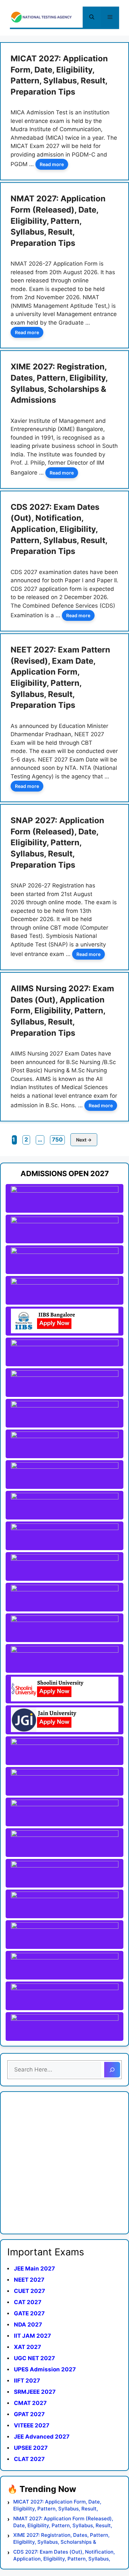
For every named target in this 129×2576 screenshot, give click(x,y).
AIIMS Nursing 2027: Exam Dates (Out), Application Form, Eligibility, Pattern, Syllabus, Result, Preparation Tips (62, 1011)
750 (58, 1139)
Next (84, 1140)
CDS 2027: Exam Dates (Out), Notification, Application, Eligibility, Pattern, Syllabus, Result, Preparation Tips (59, 529)
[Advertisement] (64, 2163)
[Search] (112, 2070)
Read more (52, 164)
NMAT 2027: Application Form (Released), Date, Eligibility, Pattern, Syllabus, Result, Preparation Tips (58, 221)
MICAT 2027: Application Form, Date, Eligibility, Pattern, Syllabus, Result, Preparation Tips (57, 2505)
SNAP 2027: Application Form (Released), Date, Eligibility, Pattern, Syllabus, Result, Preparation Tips (57, 842)
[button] (92, 17)
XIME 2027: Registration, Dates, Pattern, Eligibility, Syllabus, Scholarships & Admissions (61, 2539)
